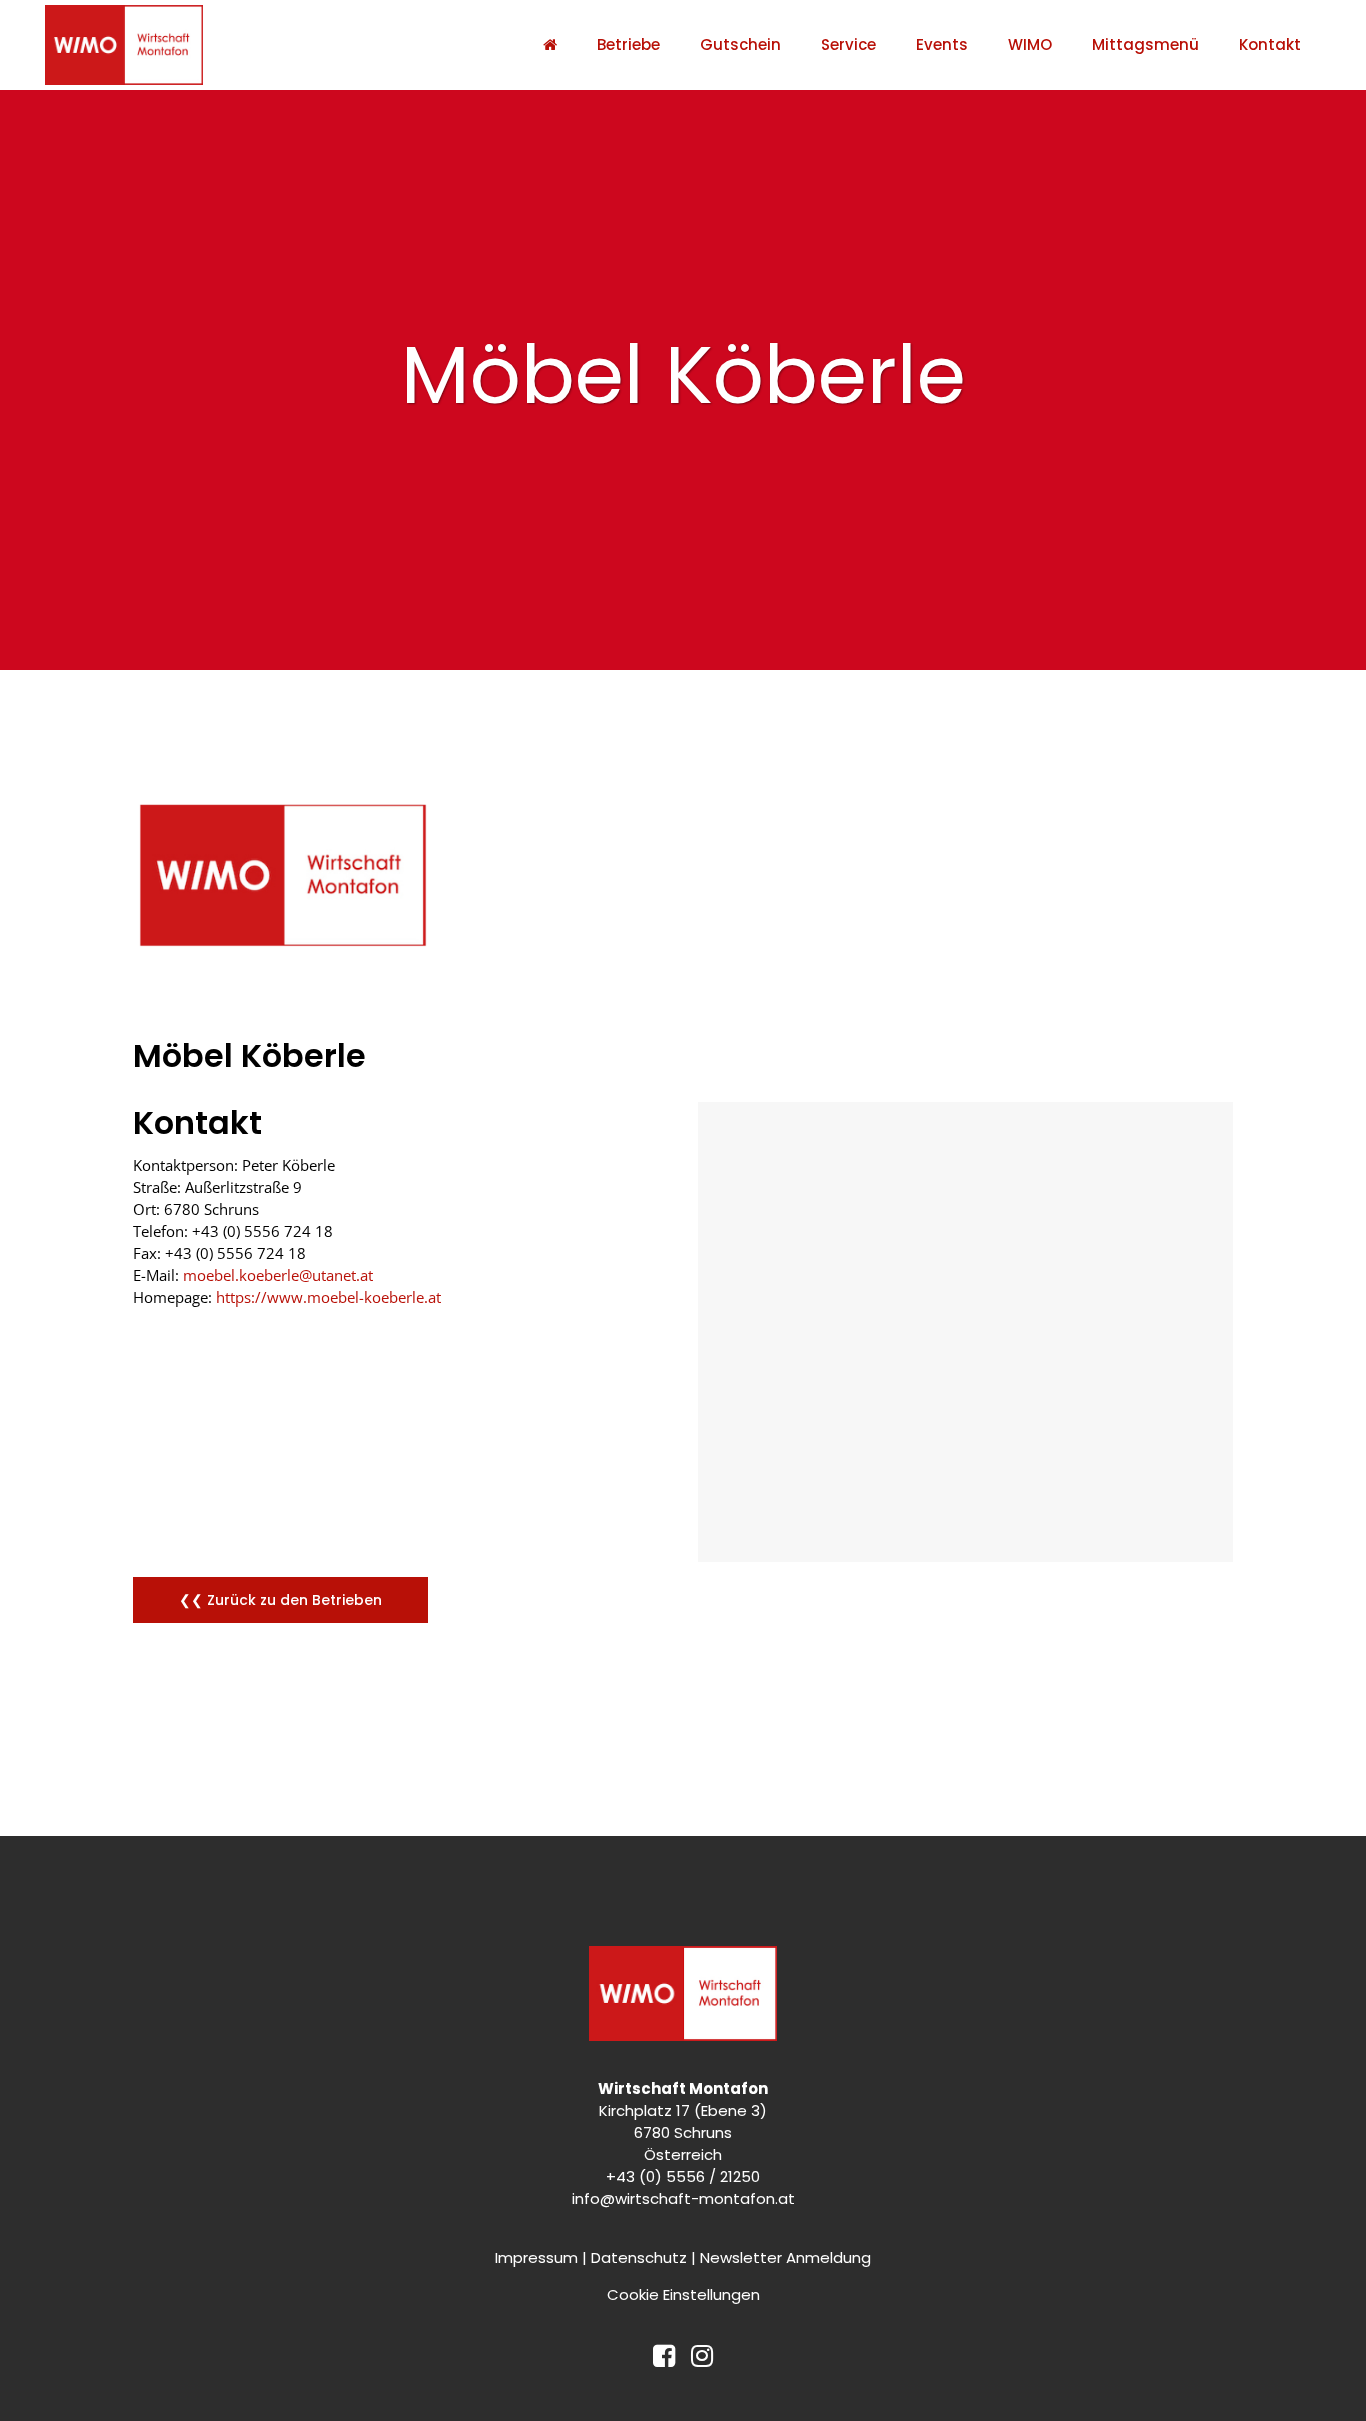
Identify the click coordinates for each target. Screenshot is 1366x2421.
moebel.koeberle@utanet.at (278, 1275)
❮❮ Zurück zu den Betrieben (280, 1600)
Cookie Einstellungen (683, 2294)
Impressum (536, 2257)
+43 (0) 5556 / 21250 (683, 2176)
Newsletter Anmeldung (785, 2257)
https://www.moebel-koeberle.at (328, 1297)
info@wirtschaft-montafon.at (683, 2198)
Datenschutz (639, 2257)
